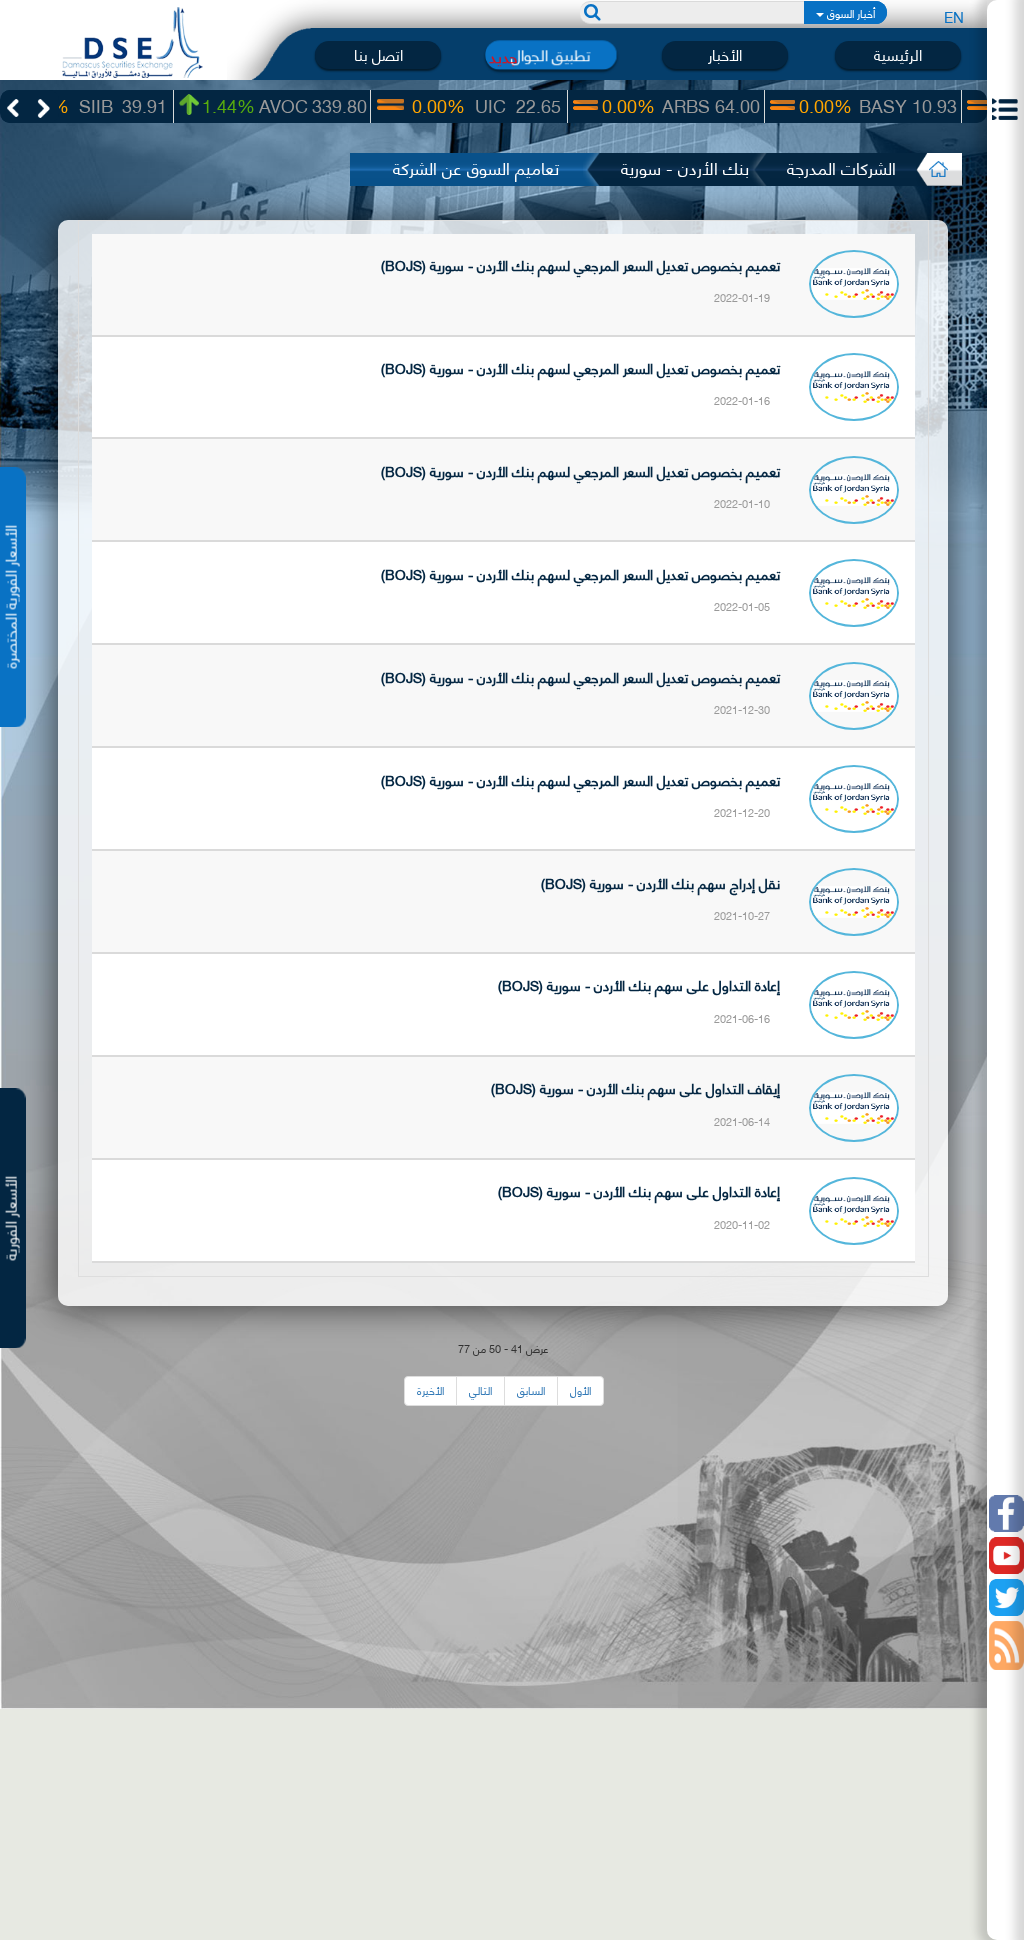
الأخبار (725, 54)
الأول (580, 1390)
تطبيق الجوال (551, 54)
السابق (531, 1390)
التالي (480, 1390)
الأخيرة (430, 1390)
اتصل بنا (378, 54)
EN (954, 16)
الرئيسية (898, 54)
